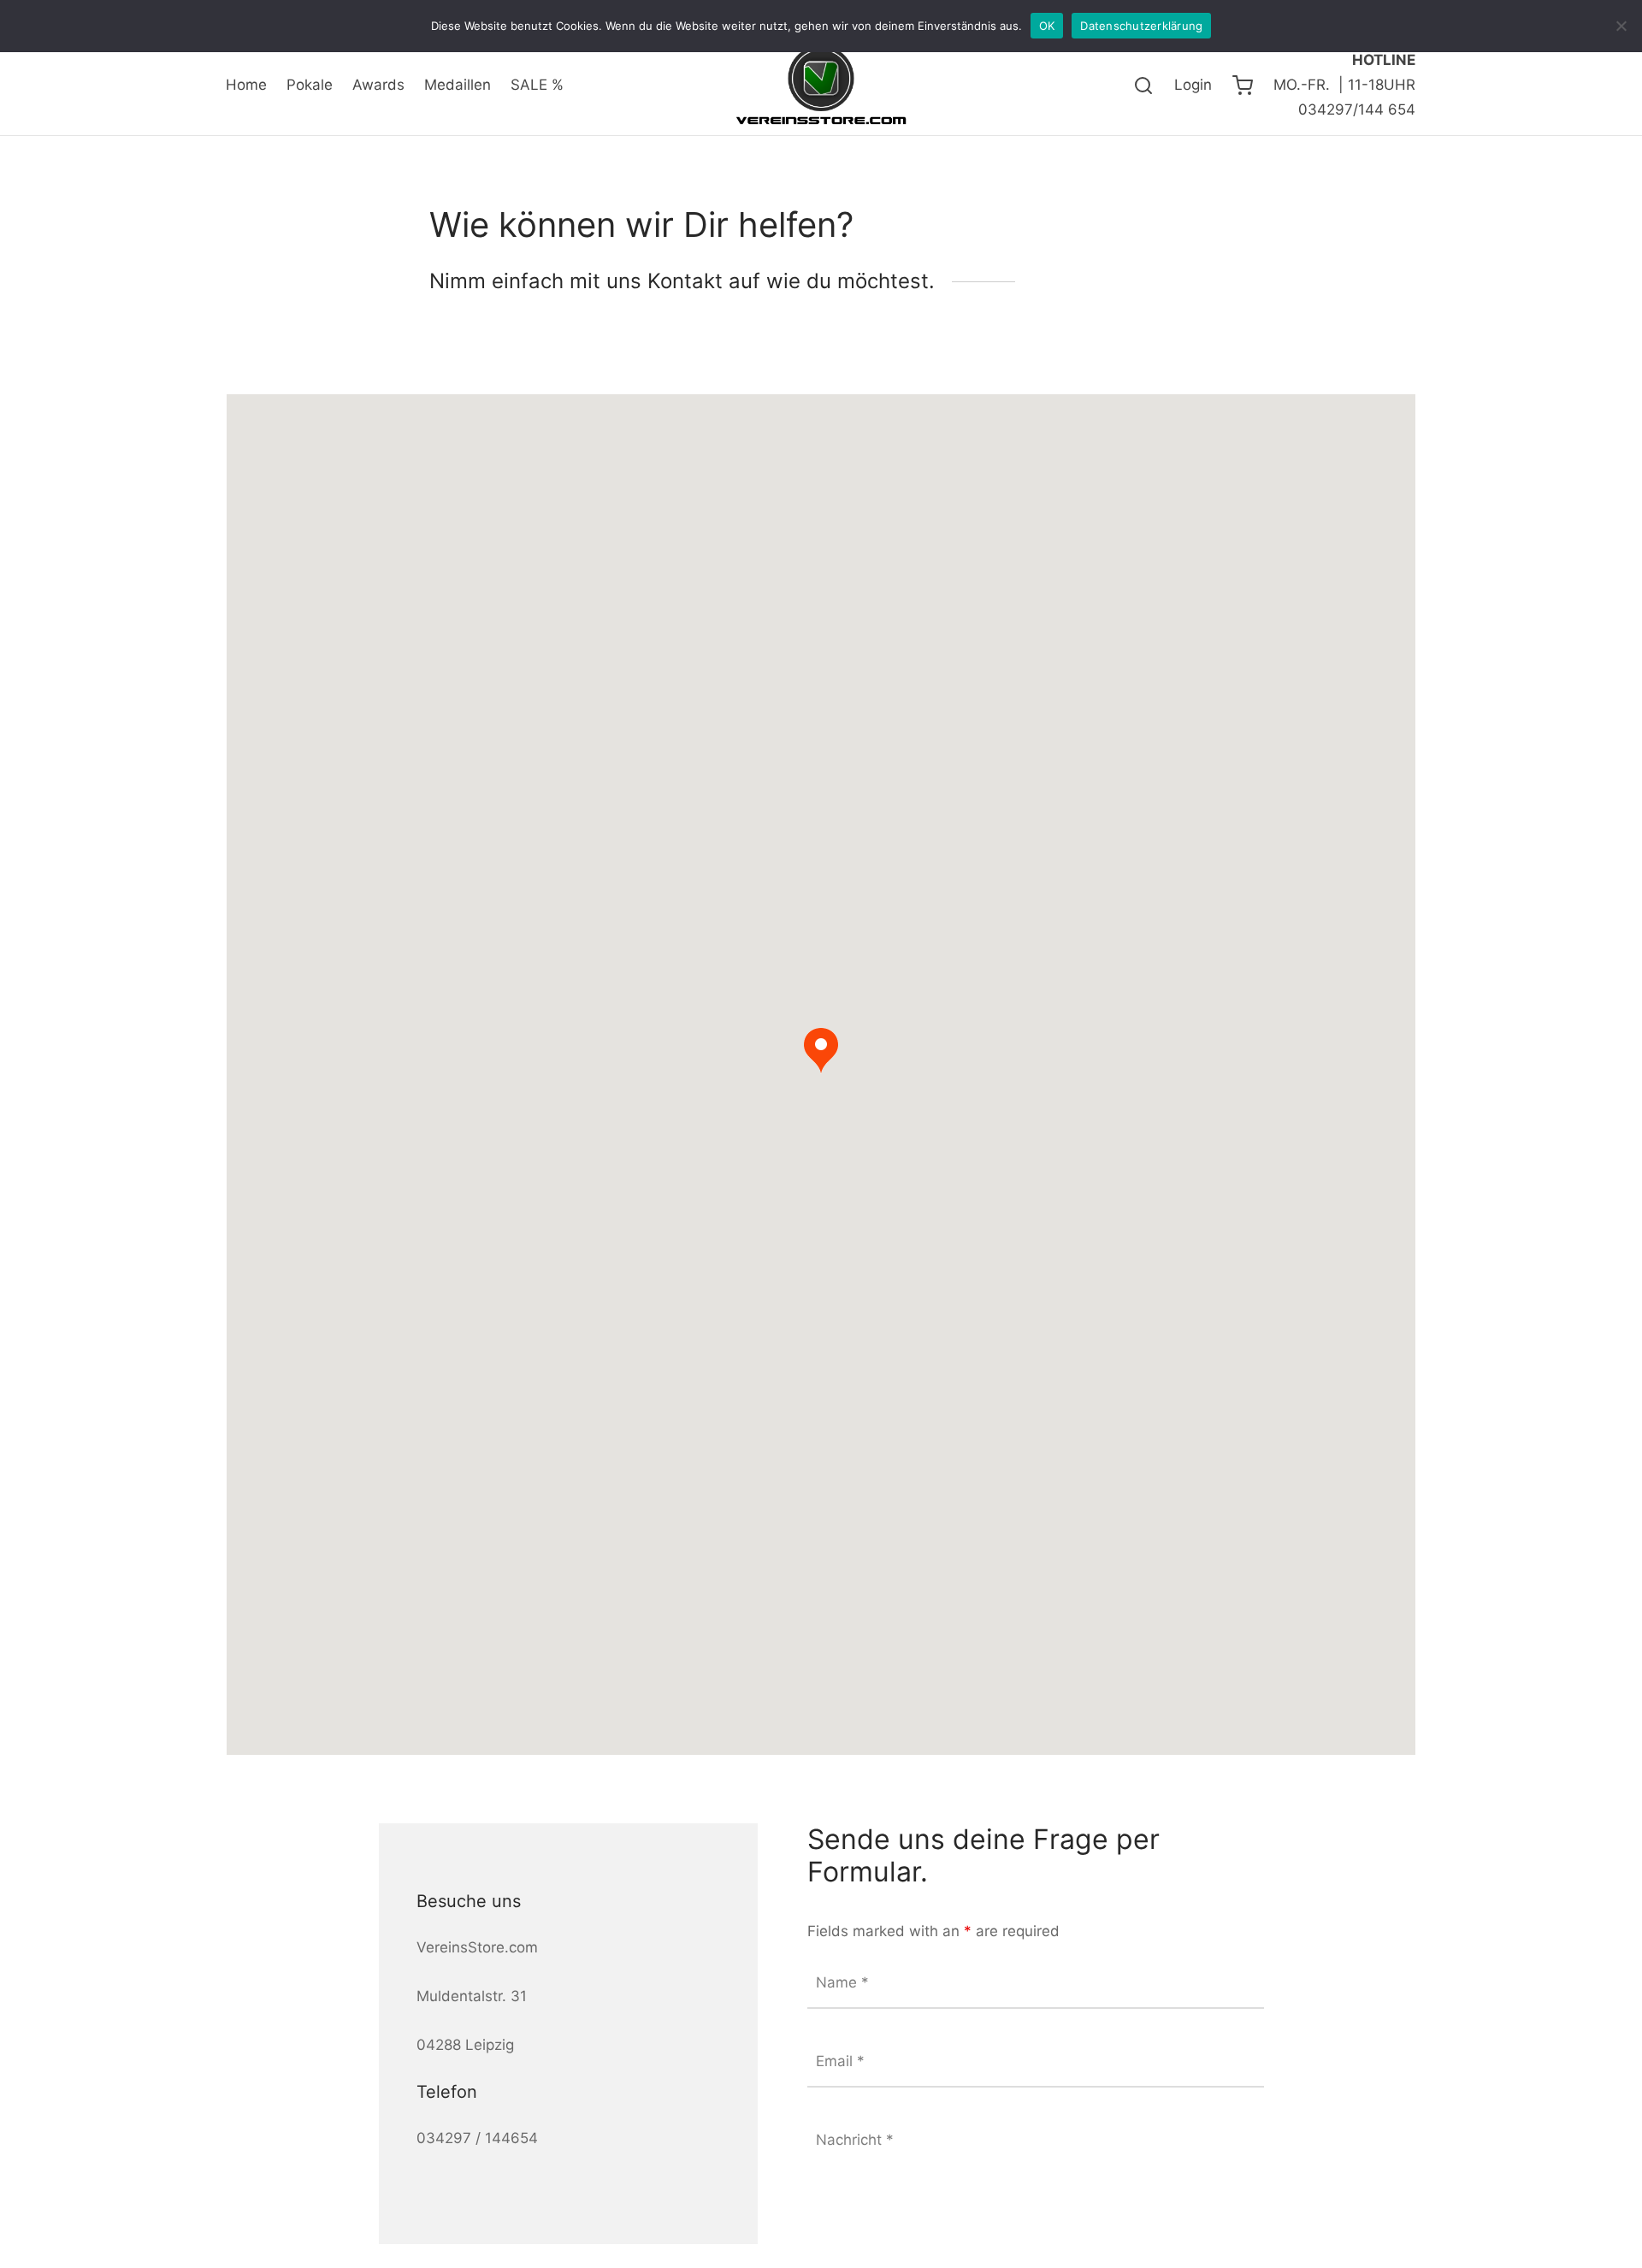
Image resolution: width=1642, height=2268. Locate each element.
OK (1047, 26)
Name (842, 1982)
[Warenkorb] (1243, 86)
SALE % (537, 85)
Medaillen (458, 85)
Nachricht (855, 2140)
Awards (378, 85)
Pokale (310, 85)
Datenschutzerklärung (1141, 26)
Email (840, 2061)
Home (246, 85)
